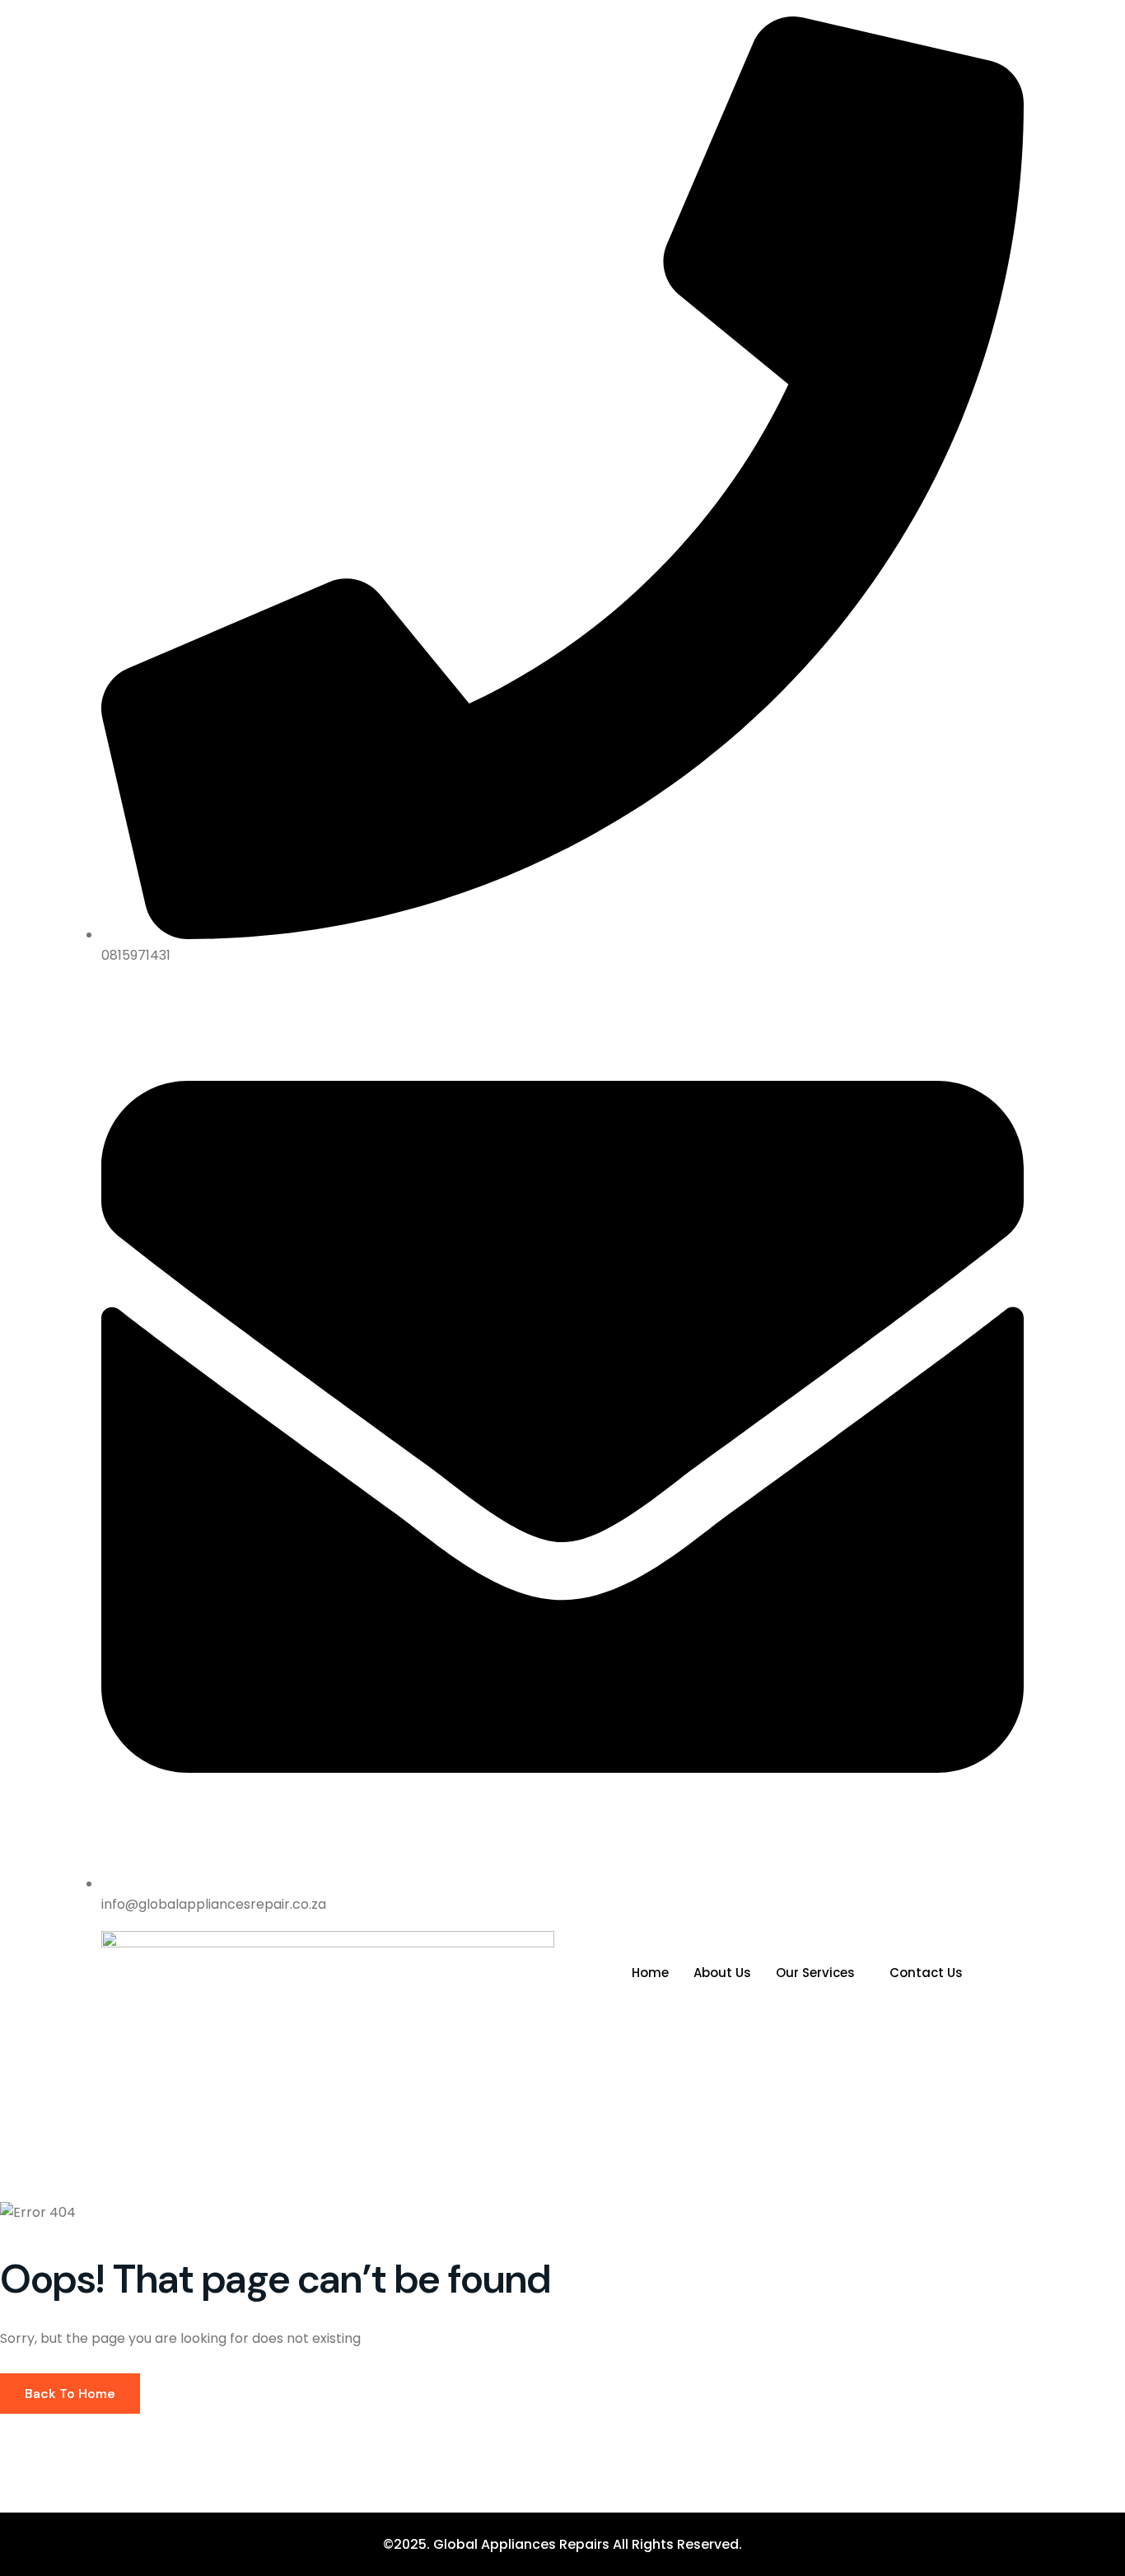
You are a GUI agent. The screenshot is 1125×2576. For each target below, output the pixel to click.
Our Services (815, 1973)
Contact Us (926, 1973)
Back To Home (70, 2394)
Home (650, 1973)
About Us (722, 1973)
